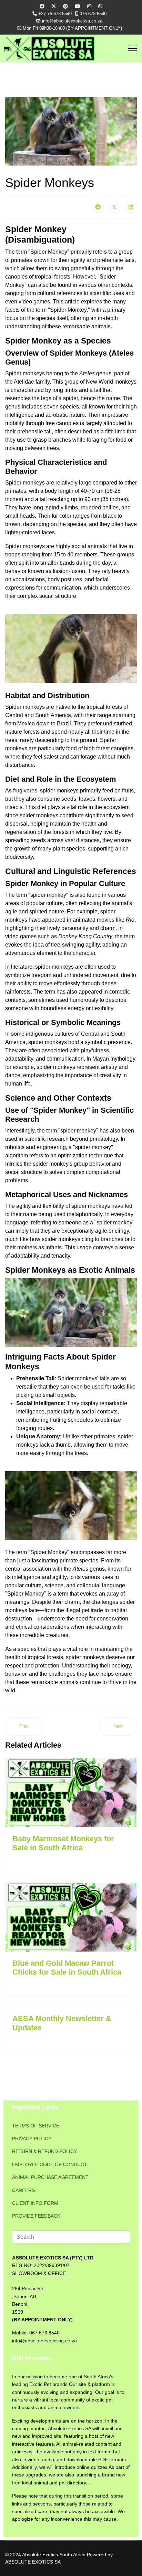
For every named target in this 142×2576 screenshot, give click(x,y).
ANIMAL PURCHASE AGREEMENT (50, 2177)
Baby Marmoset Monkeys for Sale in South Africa (63, 1843)
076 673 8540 (93, 14)
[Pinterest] (65, 6)
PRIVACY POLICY (32, 2138)
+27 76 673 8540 (55, 14)
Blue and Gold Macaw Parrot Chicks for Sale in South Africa (67, 1968)
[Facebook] (42, 6)
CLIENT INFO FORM (35, 2203)
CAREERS (23, 2190)
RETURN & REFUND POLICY (44, 2151)
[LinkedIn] (131, 207)
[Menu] (133, 48)
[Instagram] (89, 6)
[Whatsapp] (100, 6)
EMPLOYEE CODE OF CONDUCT (50, 2164)
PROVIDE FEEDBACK (36, 2216)
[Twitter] (54, 6)
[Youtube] (78, 6)
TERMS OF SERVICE (36, 2126)
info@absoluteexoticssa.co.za (72, 21)
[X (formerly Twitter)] (114, 207)
